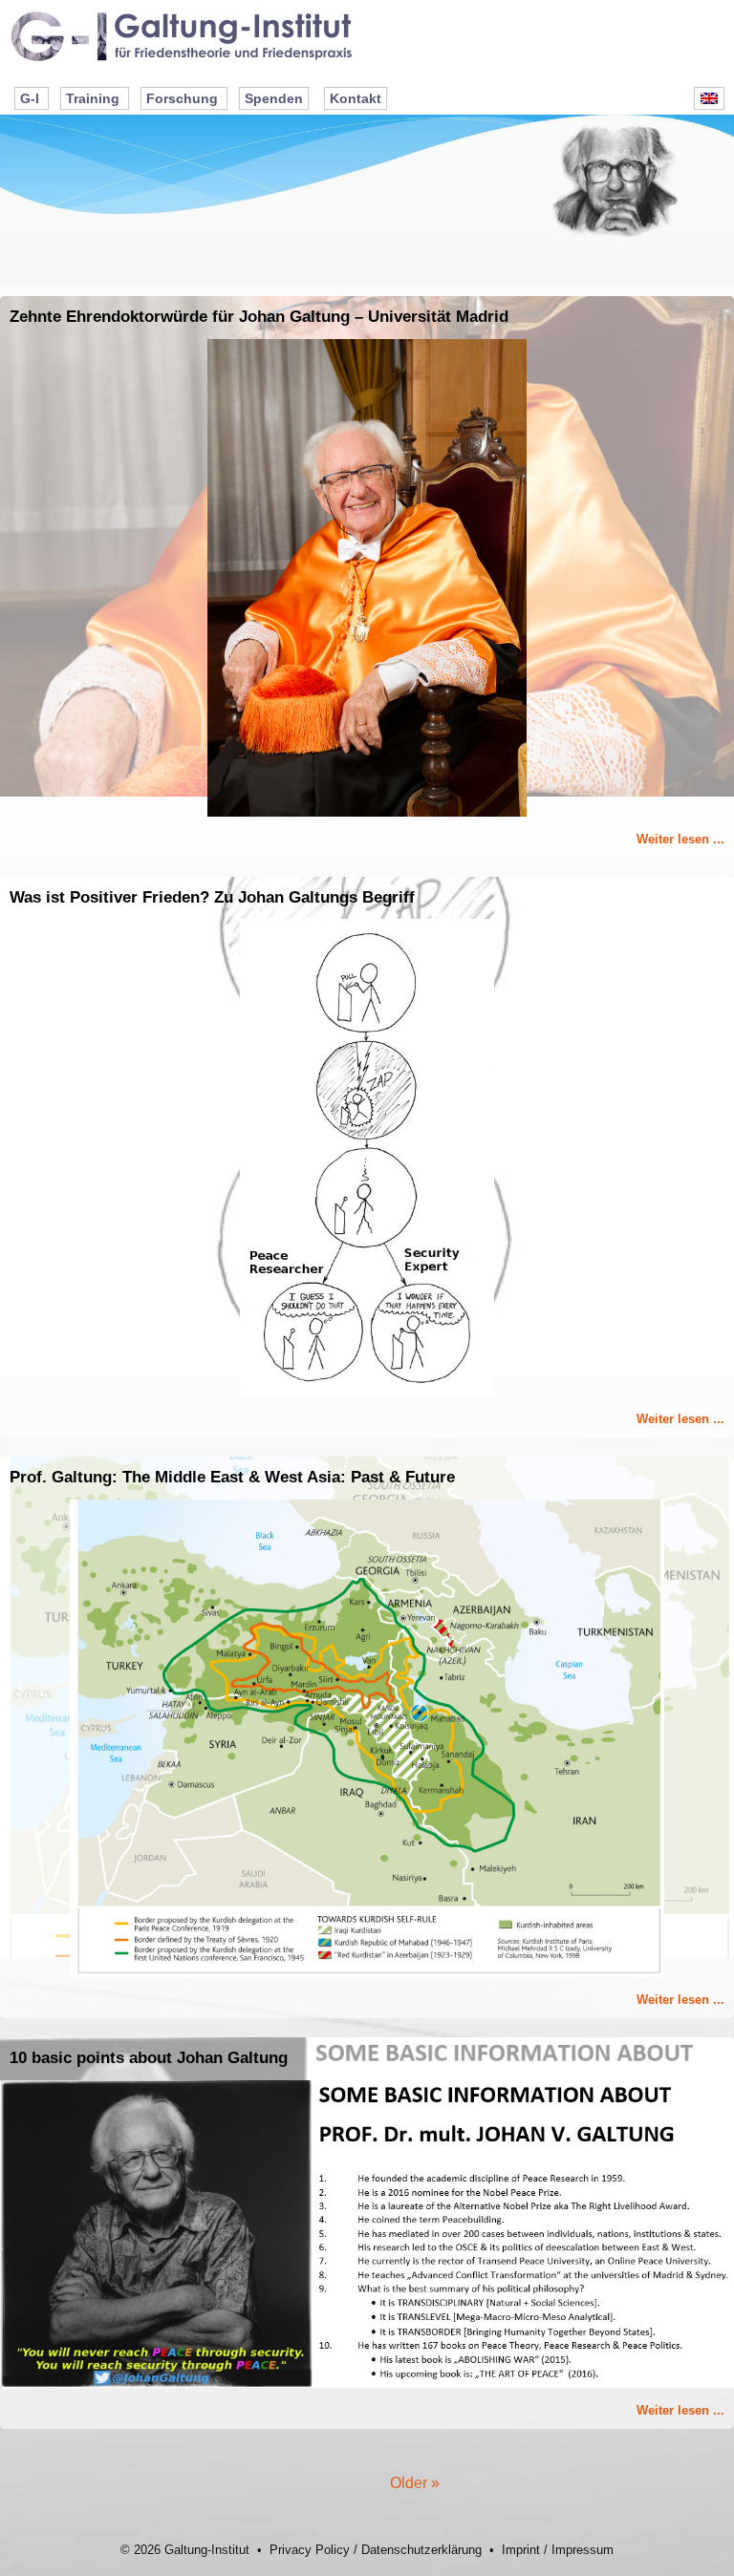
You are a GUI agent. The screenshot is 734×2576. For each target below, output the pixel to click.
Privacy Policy (310, 2550)
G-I (30, 98)
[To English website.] (709, 98)
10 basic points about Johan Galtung (149, 2058)
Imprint (521, 2550)
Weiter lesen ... (680, 839)
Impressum (583, 2550)
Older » (415, 2483)
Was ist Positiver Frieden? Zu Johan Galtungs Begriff (212, 897)
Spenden (274, 98)
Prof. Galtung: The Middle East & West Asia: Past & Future (232, 1477)
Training (93, 98)
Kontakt (356, 98)
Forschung (182, 98)
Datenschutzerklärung (421, 2550)
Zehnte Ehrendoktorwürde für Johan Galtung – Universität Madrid (259, 317)
